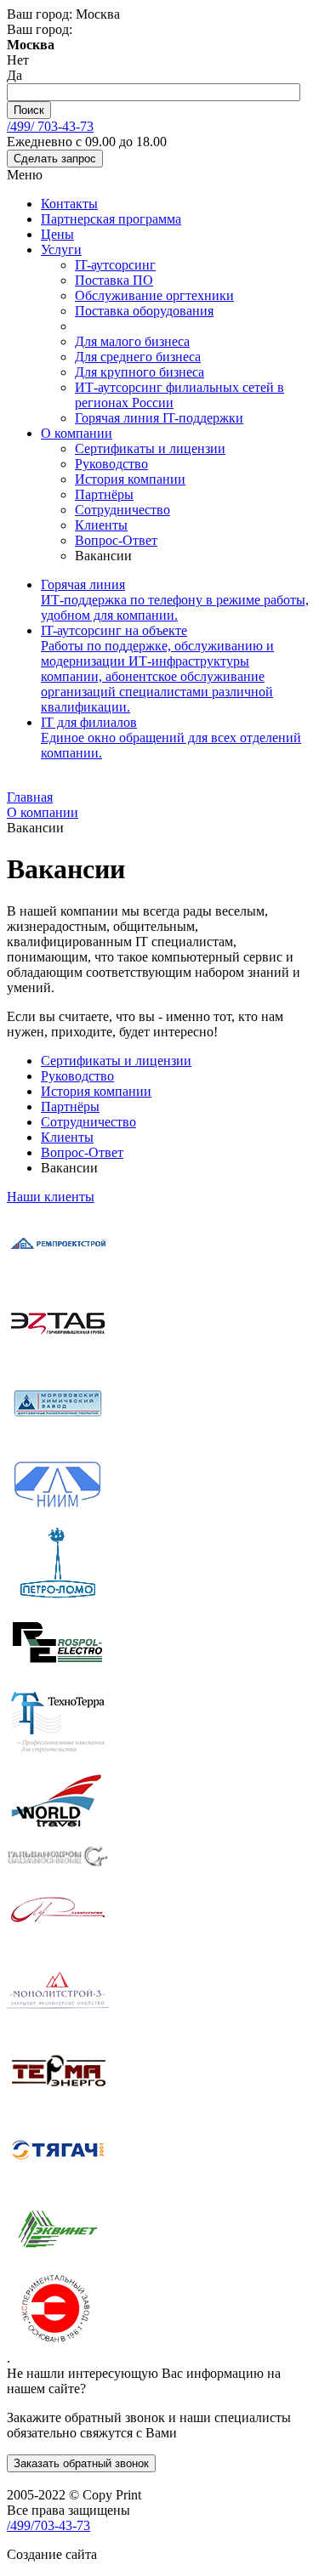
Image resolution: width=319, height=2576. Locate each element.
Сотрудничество (122, 510)
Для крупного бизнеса (140, 372)
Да (14, 75)
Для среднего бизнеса (138, 357)
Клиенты (101, 525)
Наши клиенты (51, 1197)
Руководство (111, 464)
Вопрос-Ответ (116, 540)
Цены (57, 234)
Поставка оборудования (144, 311)
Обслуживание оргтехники (154, 295)
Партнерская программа (111, 219)
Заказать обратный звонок (81, 2463)
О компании (77, 433)
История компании (130, 479)
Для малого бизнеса (132, 341)
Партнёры (104, 494)
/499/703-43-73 (48, 2525)
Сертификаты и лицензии (150, 448)
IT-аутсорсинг (115, 265)
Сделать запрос (55, 159)
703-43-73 (50, 126)
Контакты (69, 204)
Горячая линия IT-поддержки (159, 418)
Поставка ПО (114, 280)
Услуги (61, 250)
